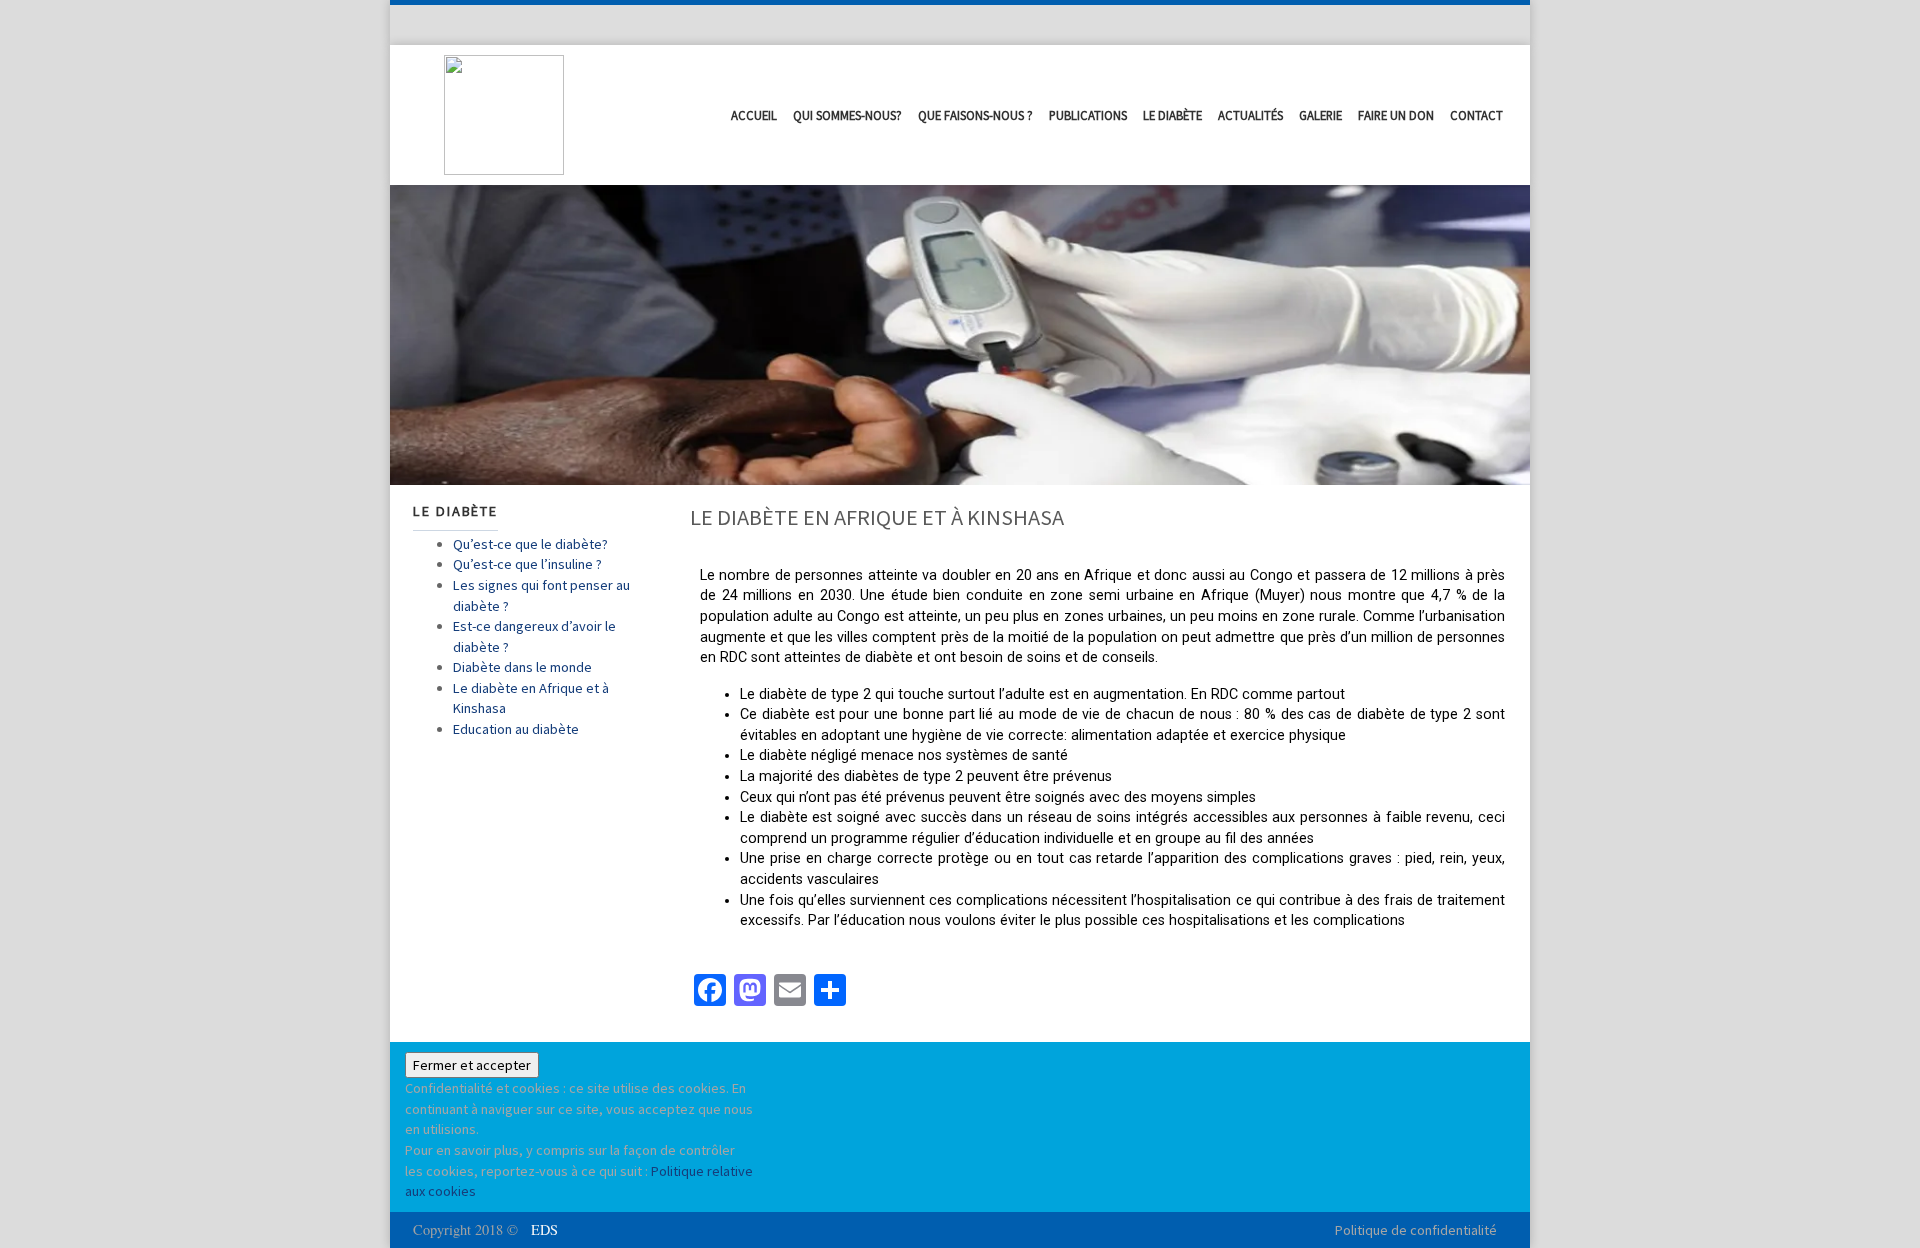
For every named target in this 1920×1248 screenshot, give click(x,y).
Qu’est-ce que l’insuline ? (527, 564)
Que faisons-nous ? (975, 115)
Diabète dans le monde (522, 667)
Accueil (754, 115)
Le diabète (1172, 115)
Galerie (1320, 115)
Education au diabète (516, 729)
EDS (544, 1229)
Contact (1476, 115)
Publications (1088, 115)
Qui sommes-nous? (847, 115)
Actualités (1250, 115)
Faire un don (1396, 115)
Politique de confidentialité (1416, 1230)
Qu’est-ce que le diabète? (530, 544)
